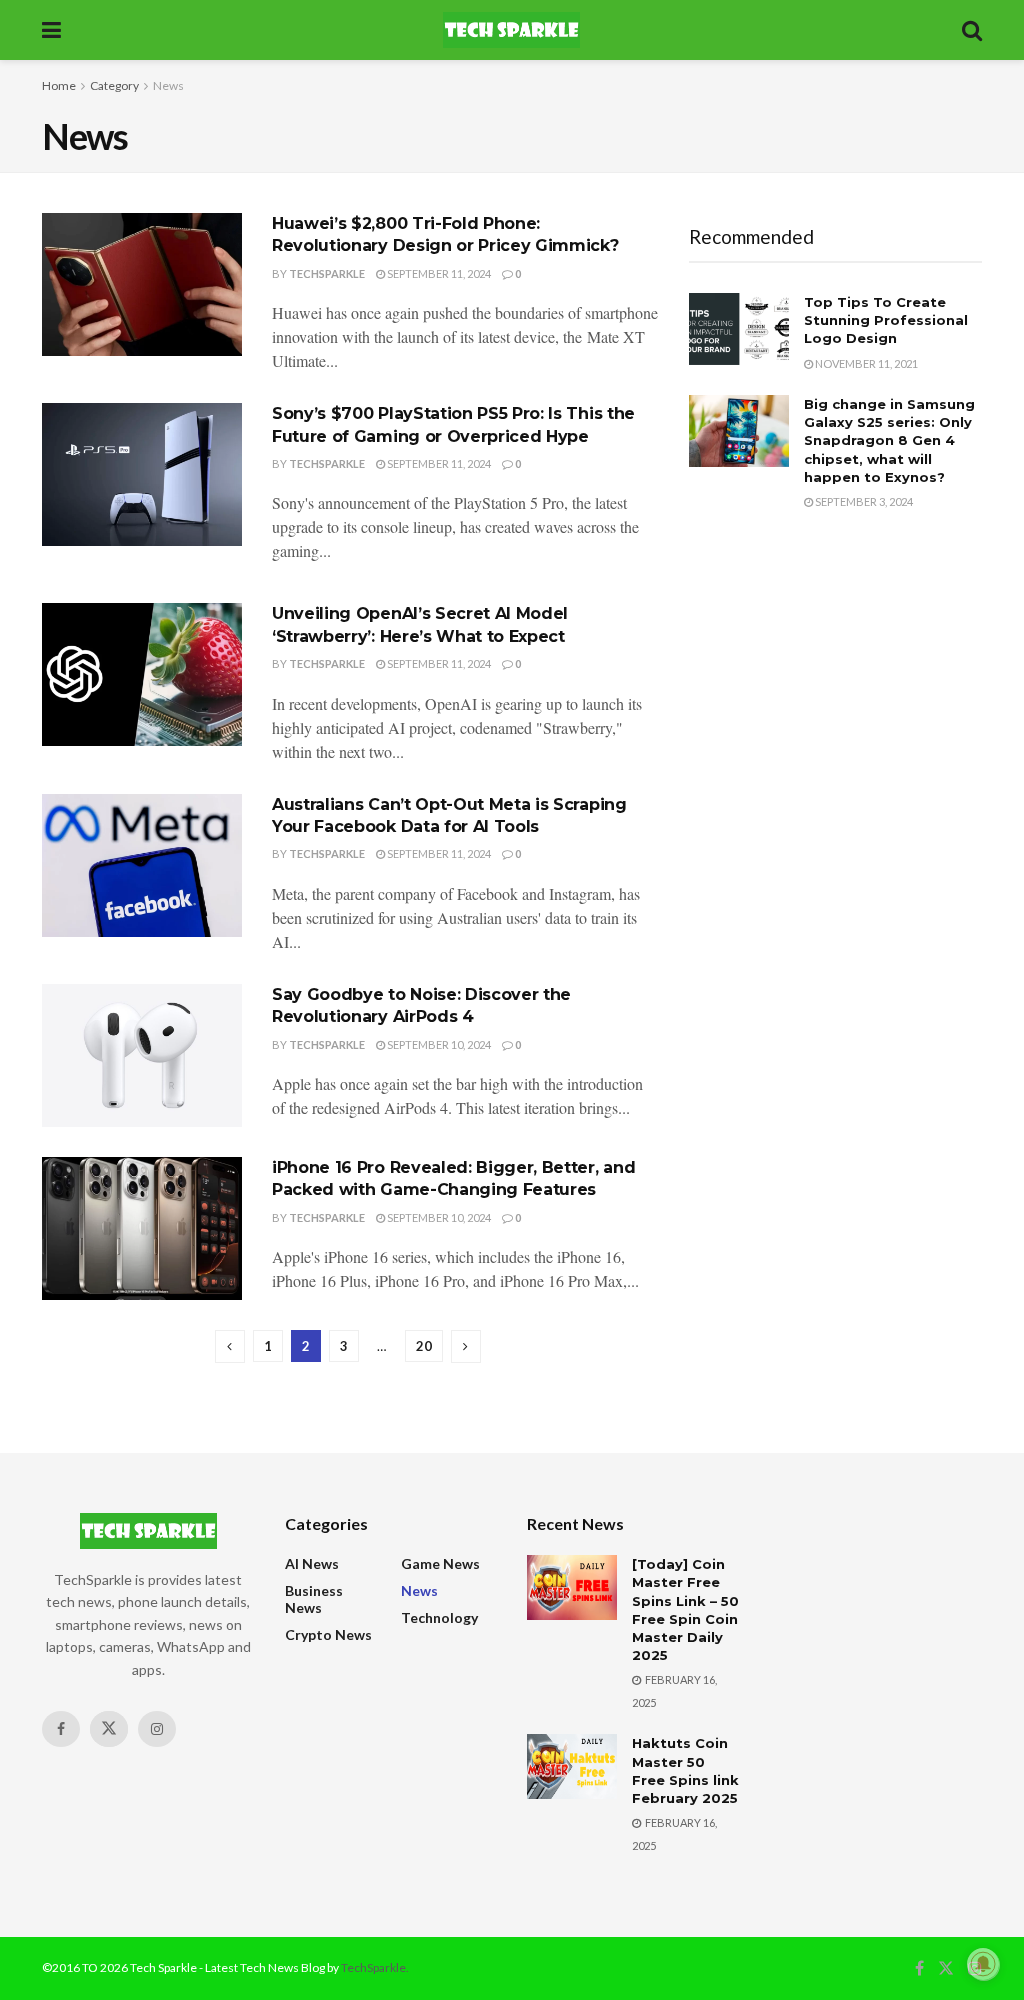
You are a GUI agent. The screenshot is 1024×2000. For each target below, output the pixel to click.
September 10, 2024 (438, 1044)
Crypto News (328, 1634)
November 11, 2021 (865, 363)
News (168, 85)
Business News (314, 1599)
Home (59, 85)
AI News (312, 1563)
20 (424, 1346)
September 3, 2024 (863, 501)
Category (114, 85)
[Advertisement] (835, 678)
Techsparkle (327, 273)
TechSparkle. (375, 1967)
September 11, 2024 (438, 273)
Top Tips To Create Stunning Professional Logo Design (886, 320)
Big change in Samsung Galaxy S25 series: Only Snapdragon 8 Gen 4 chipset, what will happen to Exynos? (889, 440)
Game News (440, 1563)
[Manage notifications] (983, 1964)
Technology (439, 1617)
